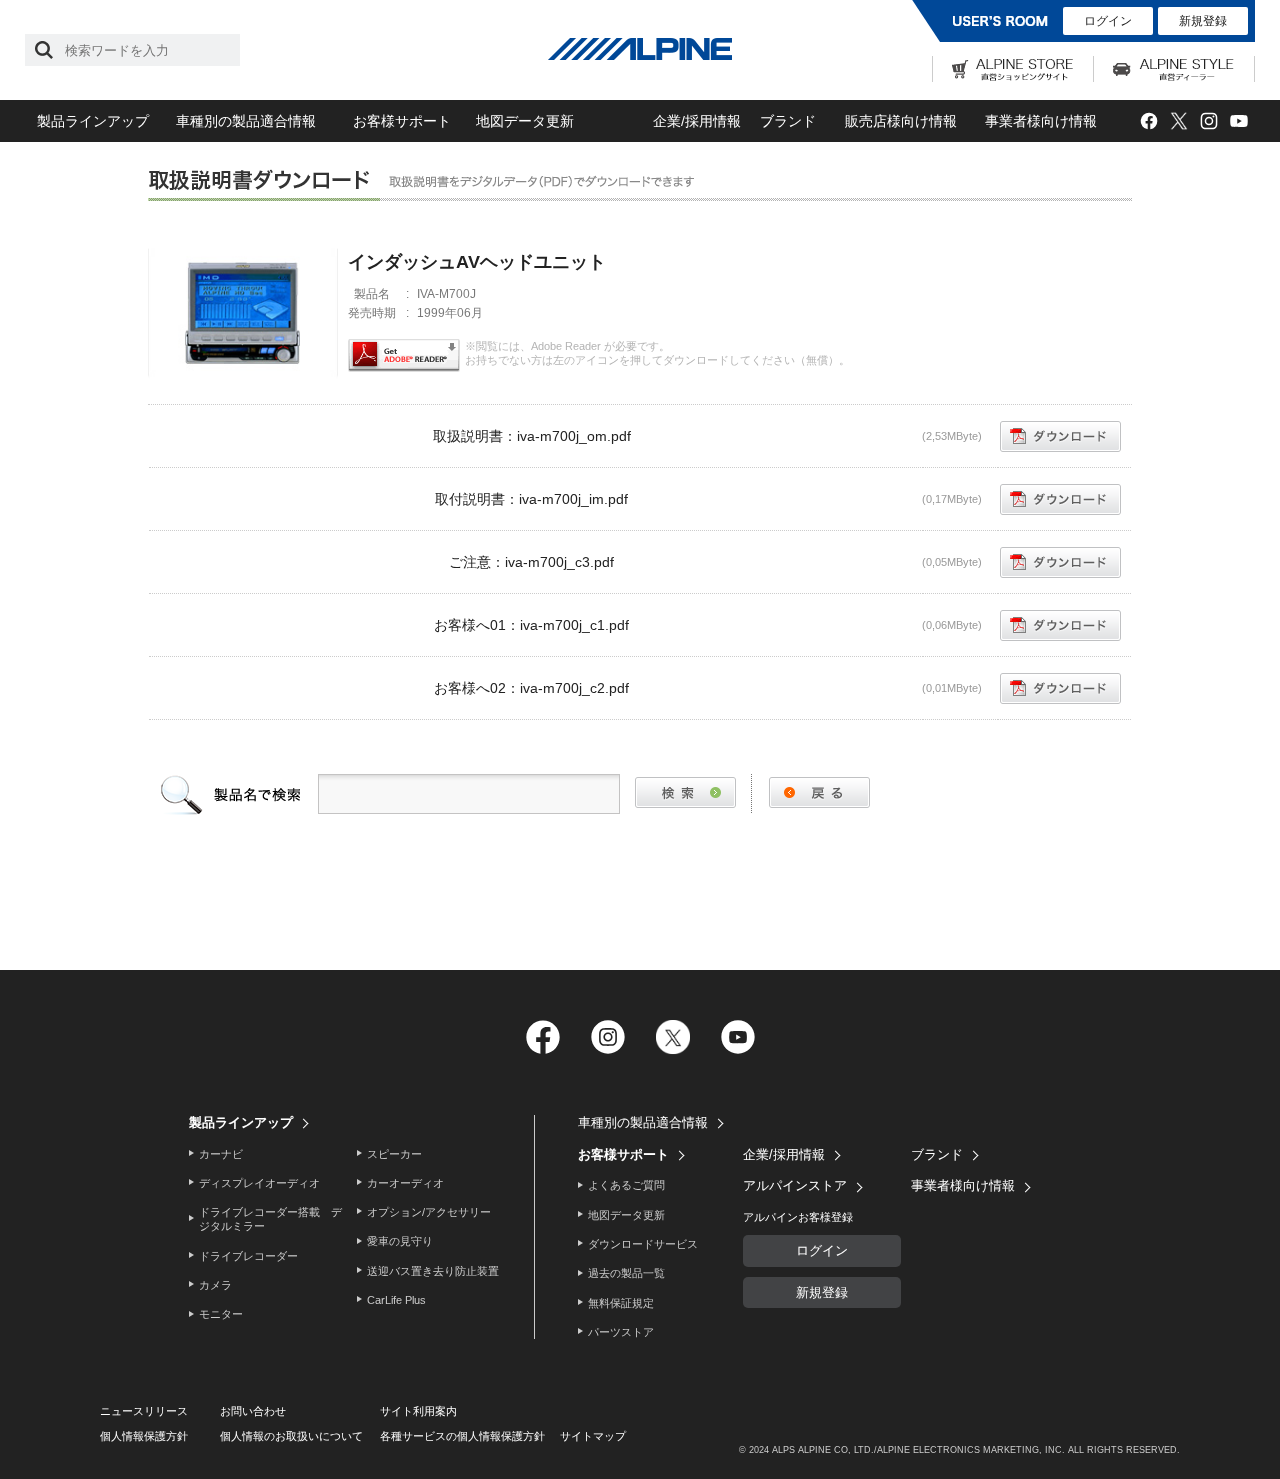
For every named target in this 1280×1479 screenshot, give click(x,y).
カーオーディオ (405, 1183)
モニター (221, 1314)
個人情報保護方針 (144, 1436)
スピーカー (394, 1154)
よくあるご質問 (626, 1185)
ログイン (1108, 21)
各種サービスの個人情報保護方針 (462, 1436)
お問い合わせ (253, 1411)
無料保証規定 (621, 1303)
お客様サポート (402, 121)
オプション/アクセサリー (429, 1212)
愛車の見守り (400, 1241)
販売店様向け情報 (901, 121)
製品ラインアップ (93, 121)
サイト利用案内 (418, 1411)
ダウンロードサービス (643, 1244)
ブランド (788, 121)
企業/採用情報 (697, 121)
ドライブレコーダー (248, 1256)
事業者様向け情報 (1041, 121)
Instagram (1208, 121)
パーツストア (621, 1332)
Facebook (1148, 121)
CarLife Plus (396, 1300)
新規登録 (1203, 21)
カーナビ (221, 1154)
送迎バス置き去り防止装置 (433, 1271)
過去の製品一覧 (626, 1273)
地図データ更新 (525, 121)
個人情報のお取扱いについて (291, 1436)
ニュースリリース (144, 1411)
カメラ (215, 1285)
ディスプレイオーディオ (259, 1183)
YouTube (1238, 121)
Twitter (1178, 121)
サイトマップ (593, 1436)
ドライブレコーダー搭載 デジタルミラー (270, 1219)
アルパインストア (795, 1185)
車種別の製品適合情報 (246, 121)
